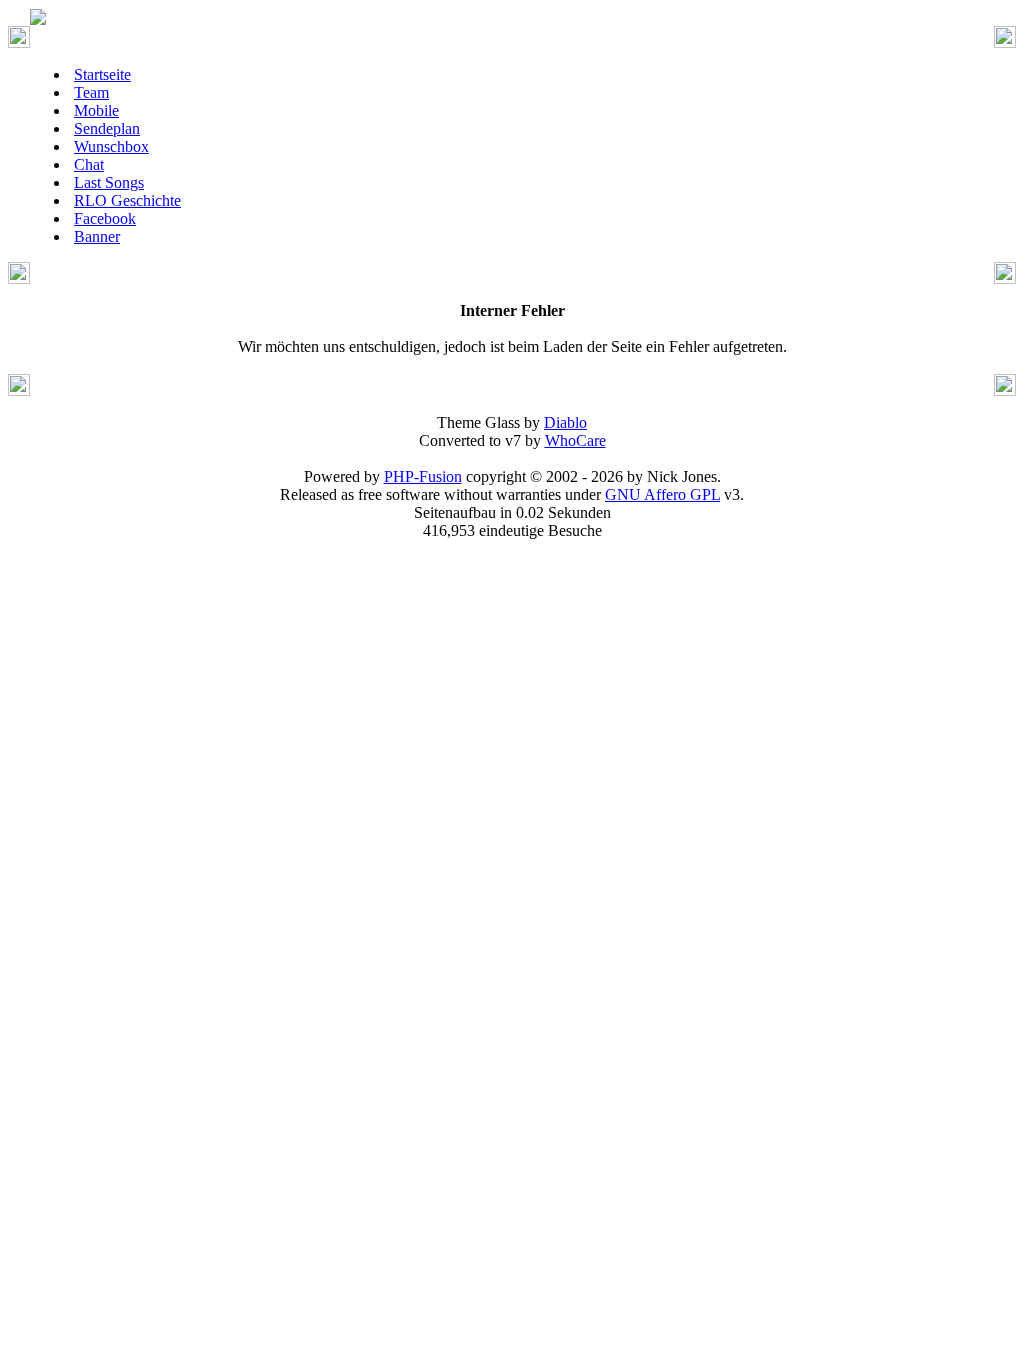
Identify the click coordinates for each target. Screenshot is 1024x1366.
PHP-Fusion (423, 476)
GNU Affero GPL (662, 494)
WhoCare (575, 440)
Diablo (565, 422)
